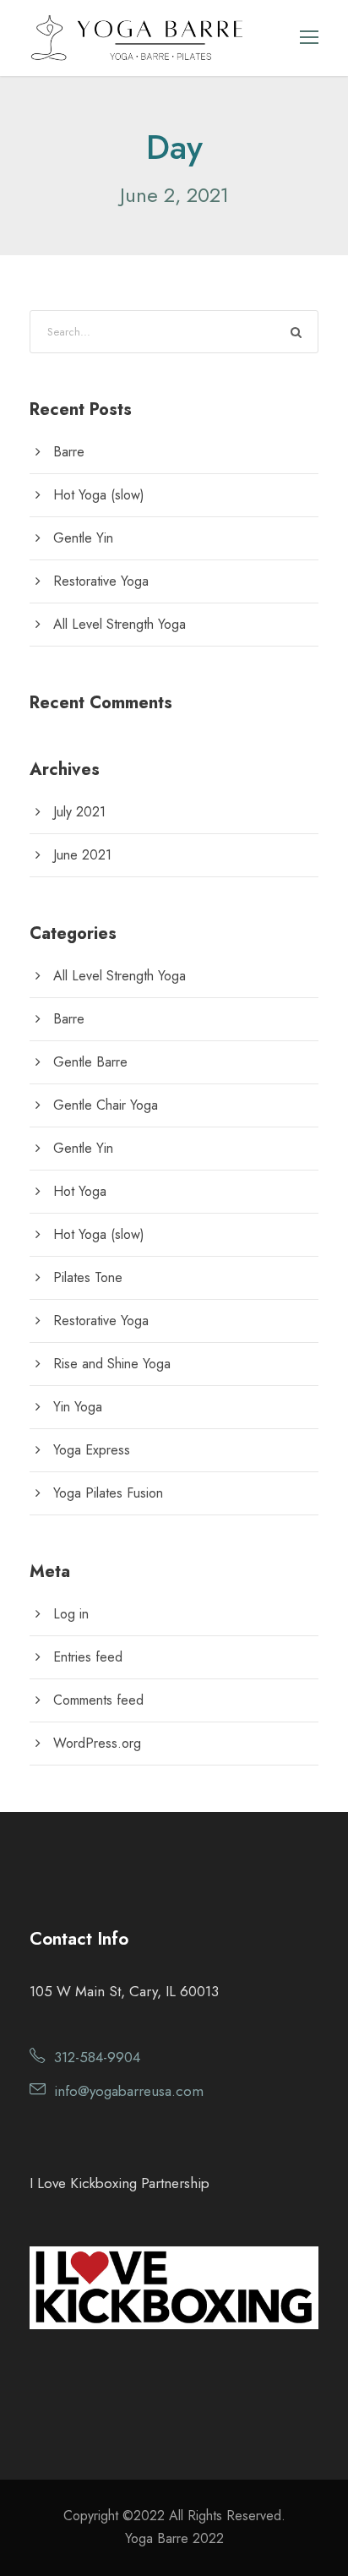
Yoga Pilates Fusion (108, 1493)
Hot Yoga (80, 1191)
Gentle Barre (90, 1062)
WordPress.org (97, 1743)
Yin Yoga (78, 1407)
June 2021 (82, 855)
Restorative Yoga (101, 581)
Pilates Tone (88, 1277)
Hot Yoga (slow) (99, 495)
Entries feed (88, 1657)
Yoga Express (92, 1450)
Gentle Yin (83, 538)
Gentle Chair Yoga (106, 1105)
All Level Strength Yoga (120, 624)
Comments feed (98, 1700)
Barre (69, 452)
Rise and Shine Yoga (112, 1364)
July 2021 (79, 812)
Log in (71, 1614)
